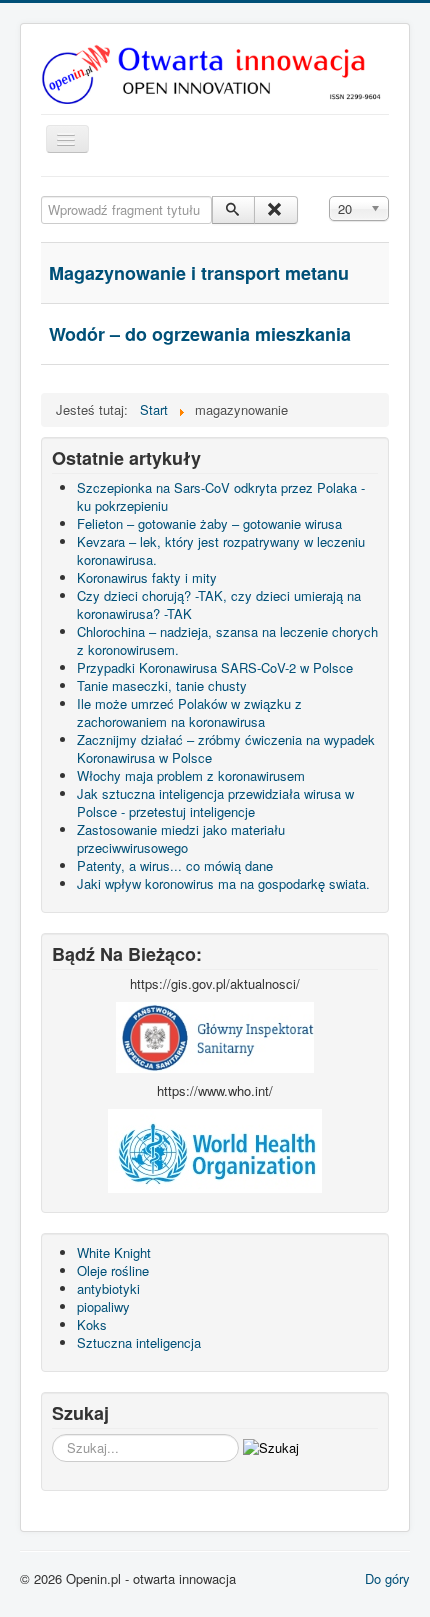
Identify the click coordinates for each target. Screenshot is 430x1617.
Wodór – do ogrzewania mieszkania (200, 334)
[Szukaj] (233, 210)
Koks (92, 1324)
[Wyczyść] (275, 210)
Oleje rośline (113, 1270)
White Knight (114, 1252)
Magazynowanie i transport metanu (199, 273)
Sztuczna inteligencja (139, 1342)
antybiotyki (108, 1288)
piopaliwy (103, 1306)
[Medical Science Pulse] (215, 1035)
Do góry (387, 1578)
